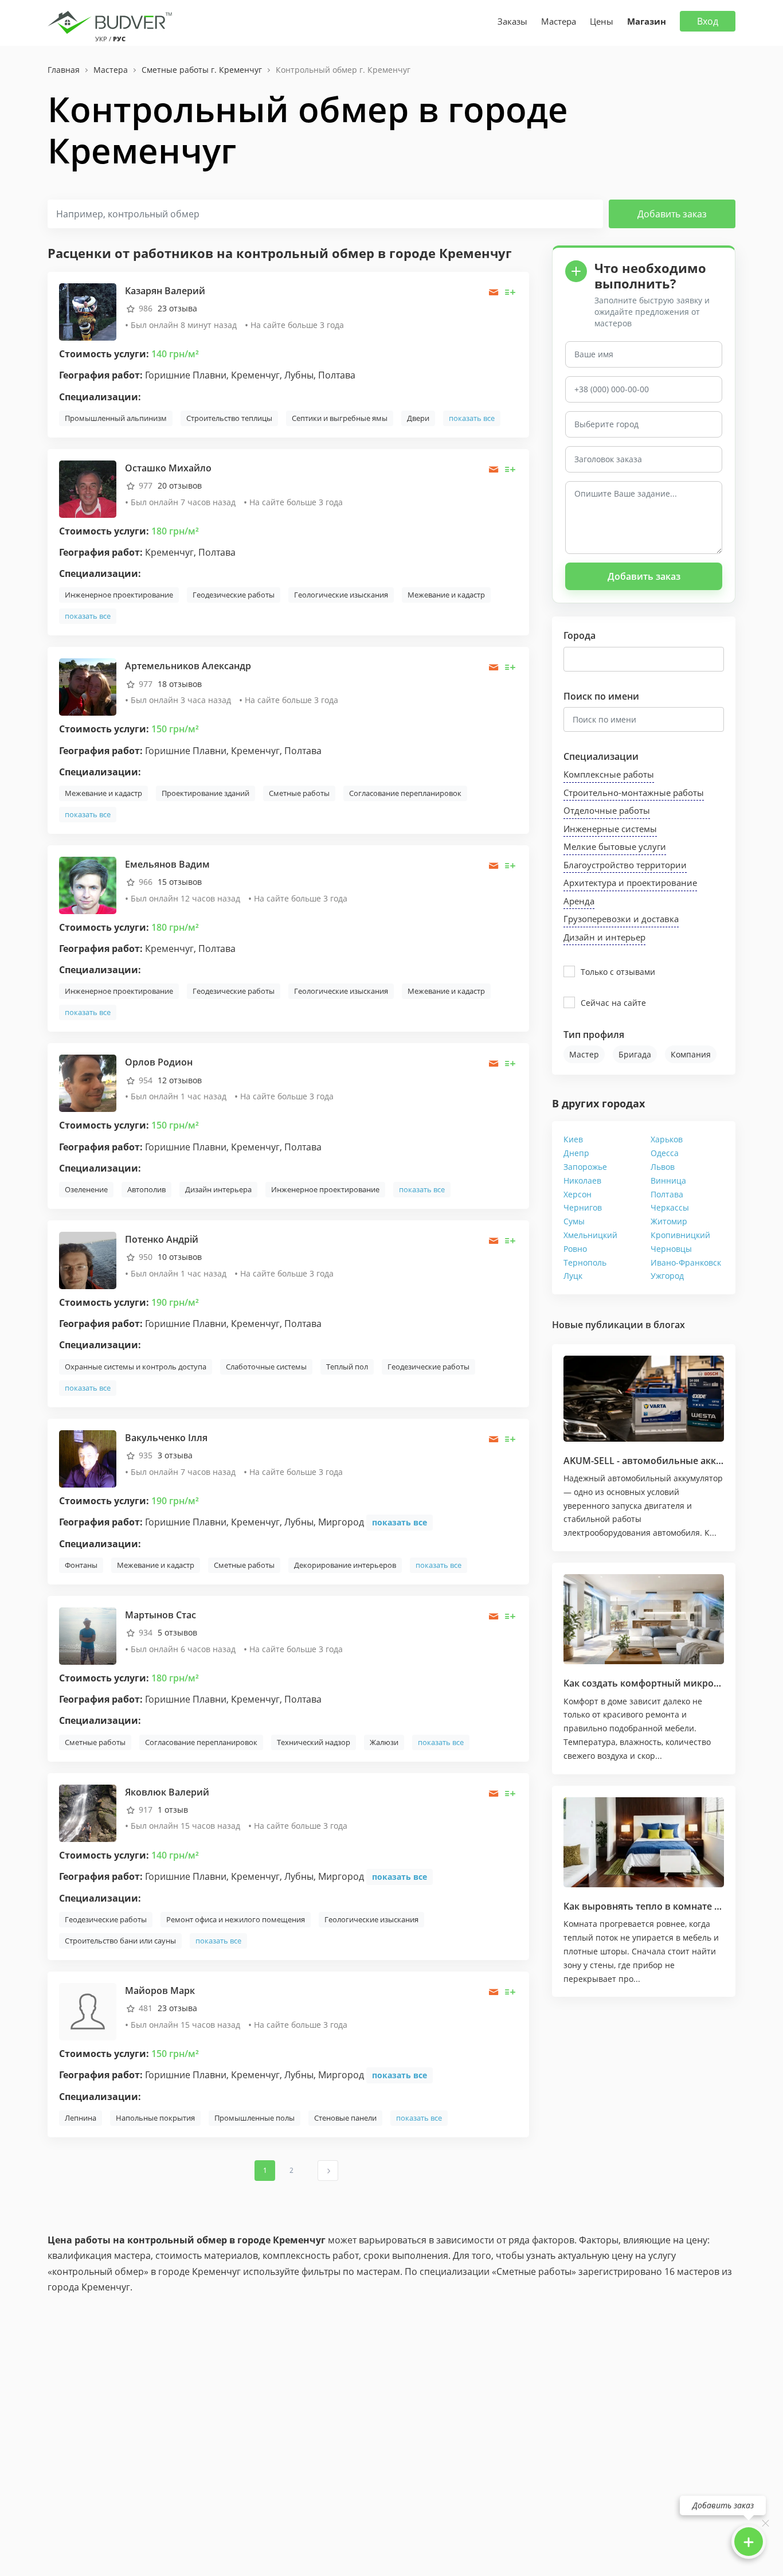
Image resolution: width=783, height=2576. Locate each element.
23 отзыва (177, 308)
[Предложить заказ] (510, 292)
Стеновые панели (345, 2118)
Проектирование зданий (205, 793)
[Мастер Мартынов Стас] (88, 1635)
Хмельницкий (590, 1235)
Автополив (146, 1189)
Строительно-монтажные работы (634, 793)
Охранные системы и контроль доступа (136, 1367)
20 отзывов (180, 485)
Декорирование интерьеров (345, 1565)
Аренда (579, 901)
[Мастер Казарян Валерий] (88, 311)
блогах (669, 1325)
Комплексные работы (609, 774)
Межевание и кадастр (446, 595)
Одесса (665, 1153)
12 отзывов (180, 1080)
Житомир (669, 1221)
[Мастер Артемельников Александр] (88, 686)
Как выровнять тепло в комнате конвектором (670, 1906)
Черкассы (670, 1207)
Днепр (576, 1153)
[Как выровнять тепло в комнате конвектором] (644, 1843)
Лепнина (81, 2118)
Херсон (578, 1194)
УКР (101, 39)
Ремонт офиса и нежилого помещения (236, 1919)
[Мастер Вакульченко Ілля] (88, 1457)
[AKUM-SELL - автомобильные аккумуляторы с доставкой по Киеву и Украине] (644, 1398)
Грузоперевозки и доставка (621, 919)
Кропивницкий (680, 1235)
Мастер (584, 1054)
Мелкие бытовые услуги (615, 846)
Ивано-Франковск (686, 1262)
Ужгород (667, 1276)
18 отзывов (180, 684)
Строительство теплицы (229, 418)
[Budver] (112, 21)
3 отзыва (175, 1455)
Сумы (574, 1221)
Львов (663, 1167)
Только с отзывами (618, 972)
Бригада (635, 1054)
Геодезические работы (234, 595)
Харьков (667, 1139)
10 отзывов (180, 1257)
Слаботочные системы (266, 1367)
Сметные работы (299, 793)
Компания (691, 1054)
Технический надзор (314, 1742)
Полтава (667, 1194)
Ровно (575, 1249)
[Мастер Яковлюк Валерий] (88, 1812)
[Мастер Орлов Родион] (88, 1082)
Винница (668, 1180)
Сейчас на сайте (613, 1003)
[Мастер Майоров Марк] (88, 2011)
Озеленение (86, 1189)
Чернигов (583, 1207)
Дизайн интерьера (218, 1189)
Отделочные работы (607, 810)
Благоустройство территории (625, 865)
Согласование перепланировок (405, 793)
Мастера (559, 21)
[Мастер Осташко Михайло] (88, 488)
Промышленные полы (255, 2118)
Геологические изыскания (341, 595)
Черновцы (671, 1249)
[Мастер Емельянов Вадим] (88, 885)
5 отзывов (177, 1632)
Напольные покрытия (155, 2118)
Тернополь (585, 1262)
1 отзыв (173, 1810)
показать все (472, 418)
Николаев (582, 1180)
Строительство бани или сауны (120, 1941)
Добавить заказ (672, 214)
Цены (602, 21)
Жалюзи (384, 1742)
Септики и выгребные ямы (340, 418)
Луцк (573, 1276)
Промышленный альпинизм (116, 418)
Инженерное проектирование (119, 595)
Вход (708, 21)
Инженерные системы (610, 829)
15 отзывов (180, 882)
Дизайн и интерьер (604, 937)
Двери (418, 418)
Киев (573, 1139)
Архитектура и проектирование (630, 883)
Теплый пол (347, 1367)
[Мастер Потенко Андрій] (88, 1260)
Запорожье (585, 1167)
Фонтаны (81, 1565)
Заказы (512, 21)
